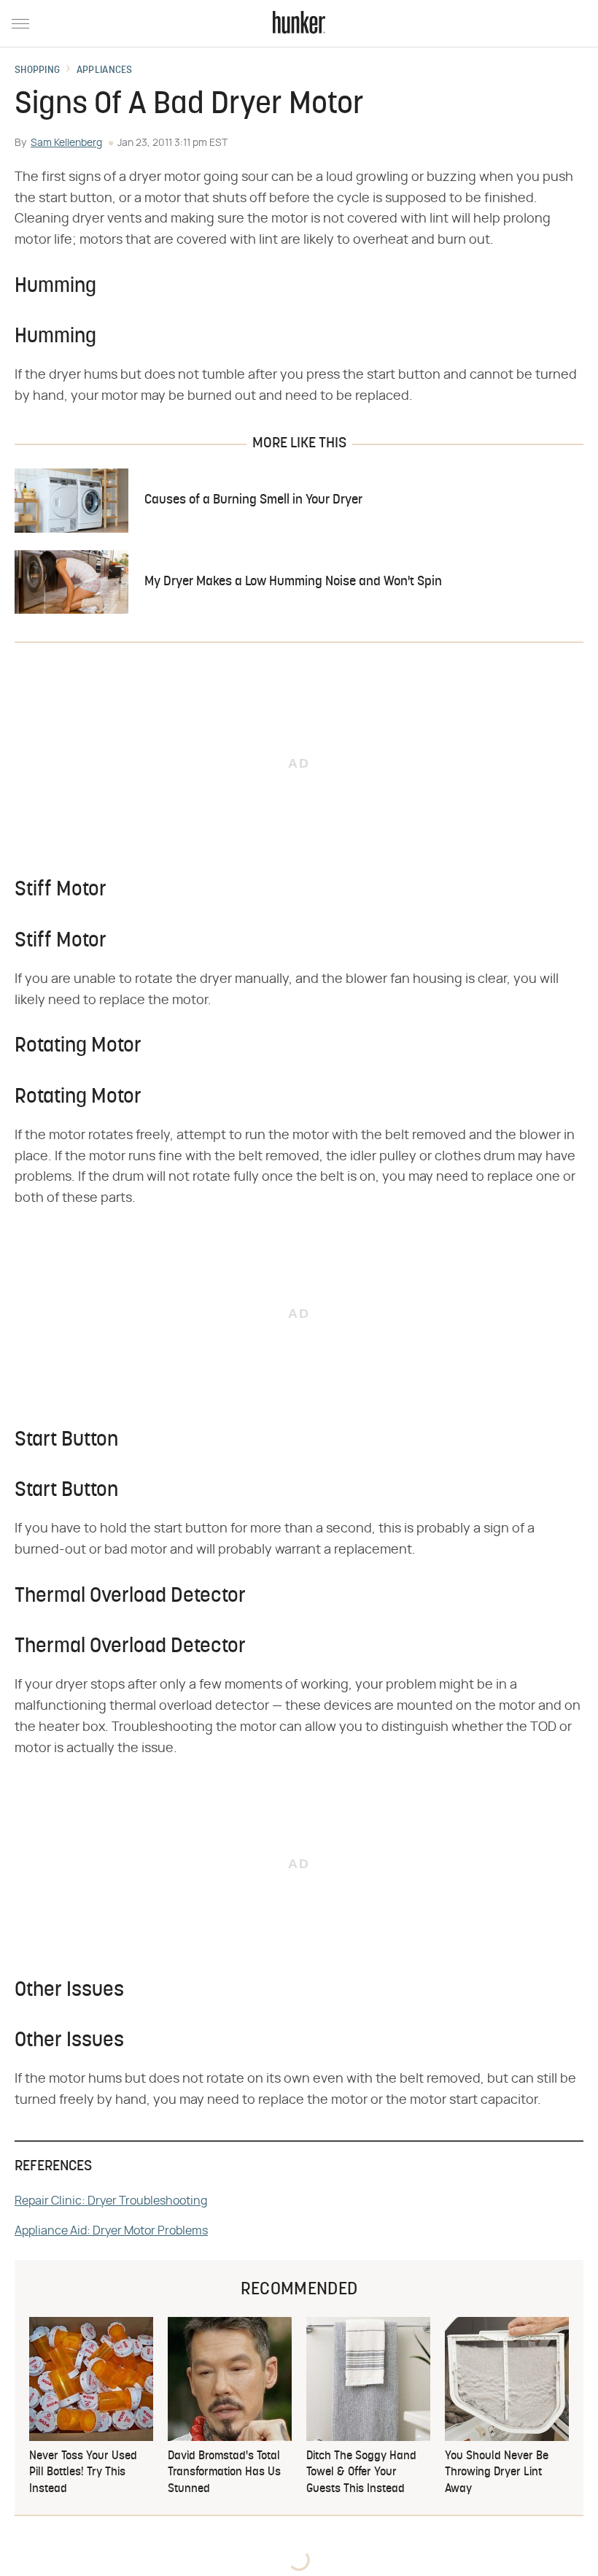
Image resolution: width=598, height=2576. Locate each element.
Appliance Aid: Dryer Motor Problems (111, 2231)
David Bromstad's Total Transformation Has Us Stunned (224, 2473)
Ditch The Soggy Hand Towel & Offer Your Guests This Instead (361, 2473)
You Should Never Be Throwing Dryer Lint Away (497, 2473)
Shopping (37, 71)
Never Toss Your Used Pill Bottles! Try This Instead (83, 2473)
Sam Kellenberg (66, 143)
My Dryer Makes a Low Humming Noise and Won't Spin (293, 582)
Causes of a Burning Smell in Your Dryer (253, 500)
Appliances (105, 71)
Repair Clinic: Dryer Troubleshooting (111, 2201)
